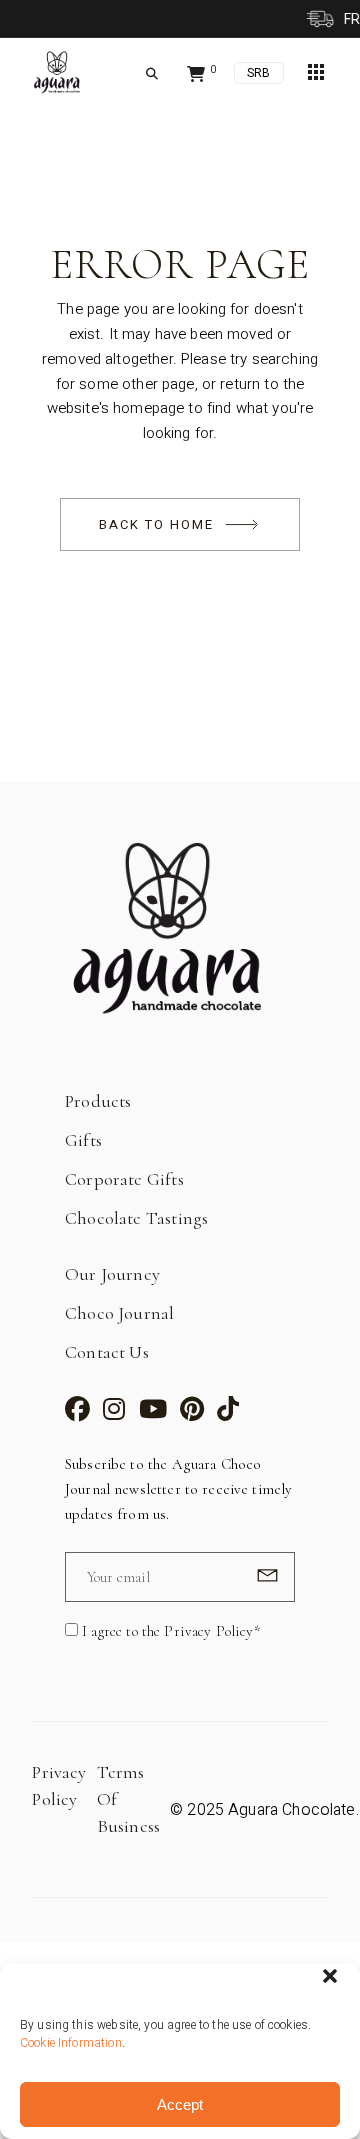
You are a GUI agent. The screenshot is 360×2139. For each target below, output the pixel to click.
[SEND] (264, 1575)
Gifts (83, 1140)
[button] (330, 1976)
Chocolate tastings (136, 1218)
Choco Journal (119, 1313)
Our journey (112, 1274)
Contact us (107, 1352)
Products (98, 1101)
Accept (180, 2104)
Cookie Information (71, 2043)
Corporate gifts (124, 1179)
